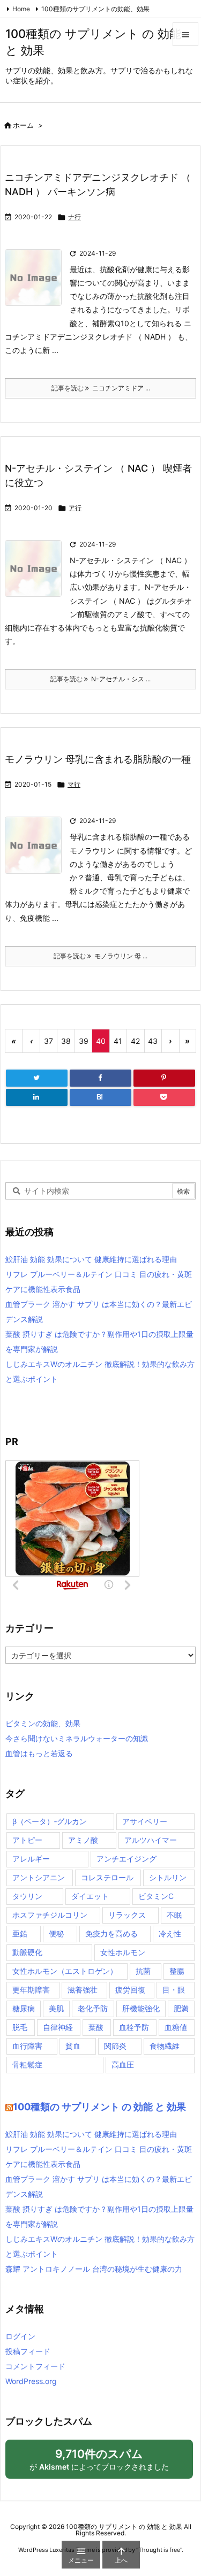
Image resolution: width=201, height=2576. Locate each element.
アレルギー (31, 1859)
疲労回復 (130, 1990)
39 (84, 1041)
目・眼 (174, 1990)
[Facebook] (100, 1078)
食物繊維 (165, 2046)
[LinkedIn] (37, 1097)
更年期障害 (31, 1990)
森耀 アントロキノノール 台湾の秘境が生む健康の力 (94, 2269)
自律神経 (58, 2027)
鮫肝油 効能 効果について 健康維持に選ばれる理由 (91, 1259)
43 (153, 1041)
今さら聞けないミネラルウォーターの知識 (77, 1738)
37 (49, 1041)
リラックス (127, 1915)
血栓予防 (134, 2027)
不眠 (174, 1915)
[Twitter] (37, 1078)
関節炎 (115, 2046)
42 (135, 1041)
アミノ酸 (83, 1840)
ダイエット (90, 1896)
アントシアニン (39, 1877)
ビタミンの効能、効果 (43, 1723)
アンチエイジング (126, 1859)
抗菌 (143, 1971)
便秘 (56, 1933)
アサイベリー (145, 1821)
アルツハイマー (151, 1840)
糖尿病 (24, 2008)
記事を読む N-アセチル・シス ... (100, 679)
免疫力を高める (111, 1933)
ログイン (20, 2336)
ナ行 (75, 217)
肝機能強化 (141, 2008)
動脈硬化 (27, 1952)
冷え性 (170, 1933)
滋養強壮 (83, 1990)
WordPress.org (31, 2381)
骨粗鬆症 (27, 2064)
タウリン (27, 1896)
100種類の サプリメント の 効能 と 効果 (99, 2107)
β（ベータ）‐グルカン (50, 1821)
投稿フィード (28, 2351)
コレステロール (107, 1877)
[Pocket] (164, 1097)
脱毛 (20, 2027)
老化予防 (93, 2008)
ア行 (75, 508)
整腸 (177, 1971)
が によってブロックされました (104, 2463)
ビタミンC (156, 1896)
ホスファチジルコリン (50, 1915)
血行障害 (27, 2046)
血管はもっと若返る (39, 1753)
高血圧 (123, 2064)
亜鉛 (20, 1933)
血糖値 (176, 2027)
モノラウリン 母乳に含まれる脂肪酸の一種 (98, 759)
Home (21, 9)
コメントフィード (35, 2366)
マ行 (74, 784)
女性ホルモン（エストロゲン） (65, 1971)
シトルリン (168, 1877)
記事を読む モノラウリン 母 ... (100, 956)
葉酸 (96, 2027)
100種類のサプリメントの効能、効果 (95, 9)
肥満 (181, 2008)
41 (118, 1041)
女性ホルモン (123, 1952)
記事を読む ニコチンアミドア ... (101, 388)
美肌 (56, 2008)
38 (66, 1041)
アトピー (27, 1840)
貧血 (73, 2046)
